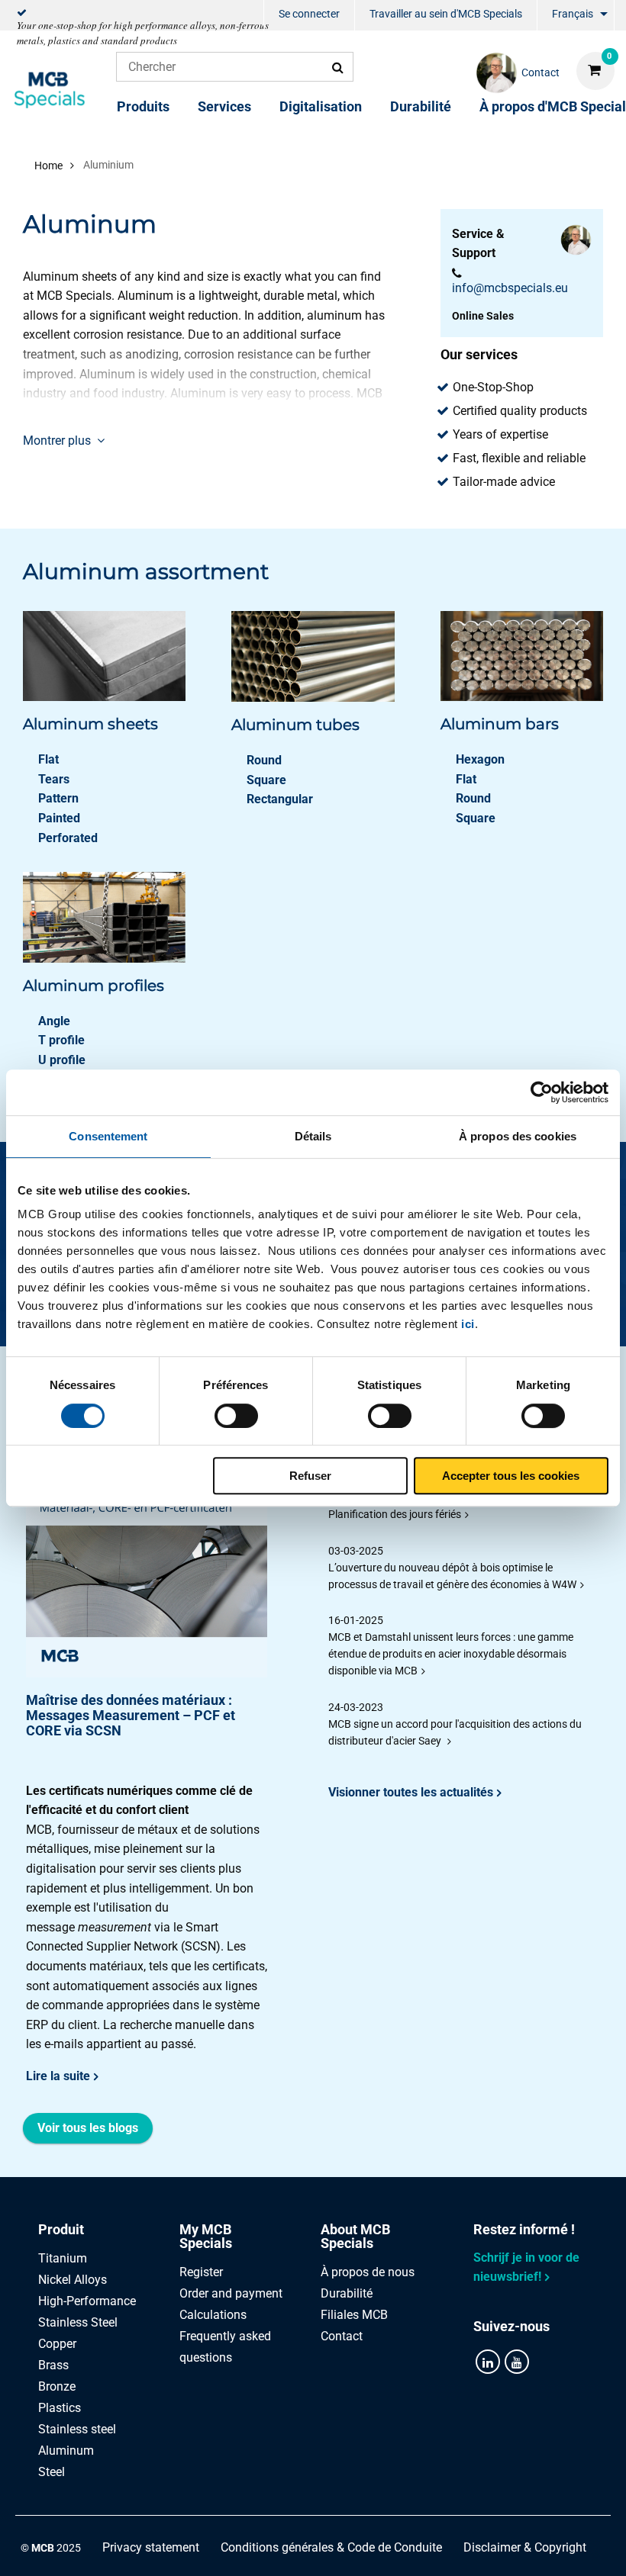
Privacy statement (151, 2547)
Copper (57, 2344)
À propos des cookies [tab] (518, 1136)
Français (573, 14)
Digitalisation (321, 106)
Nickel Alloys (73, 2280)
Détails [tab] (313, 1136)
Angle (54, 1021)
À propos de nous (368, 2272)
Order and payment (231, 2293)
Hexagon (480, 759)
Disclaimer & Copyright (525, 2547)
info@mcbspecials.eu (510, 288)
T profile (61, 1040)
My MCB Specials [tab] (206, 2236)
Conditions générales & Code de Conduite (331, 2547)
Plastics (60, 2408)
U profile (62, 1060)
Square (266, 780)
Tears (54, 779)
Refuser (310, 1476)
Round (264, 760)
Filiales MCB (354, 2315)
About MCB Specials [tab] (355, 2236)
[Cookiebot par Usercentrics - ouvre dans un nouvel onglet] (542, 1092)
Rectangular (280, 799)
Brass (53, 2365)
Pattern (58, 798)
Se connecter (309, 14)
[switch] (236, 1416)
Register (201, 2272)
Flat (48, 759)
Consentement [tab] (108, 1136)
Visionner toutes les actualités (411, 1792)
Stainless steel (77, 2429)
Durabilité (421, 106)
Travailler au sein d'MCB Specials (446, 14)
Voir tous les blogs (88, 2128)
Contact (342, 2336)
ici (468, 1324)
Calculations (213, 2315)
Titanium (63, 2258)
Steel (52, 2472)
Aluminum (66, 2451)
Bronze (57, 2386)
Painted (59, 818)
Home (48, 166)
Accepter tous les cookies (511, 1476)
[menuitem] (309, 16)
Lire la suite (58, 2076)
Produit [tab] (61, 2229)
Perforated (68, 838)
